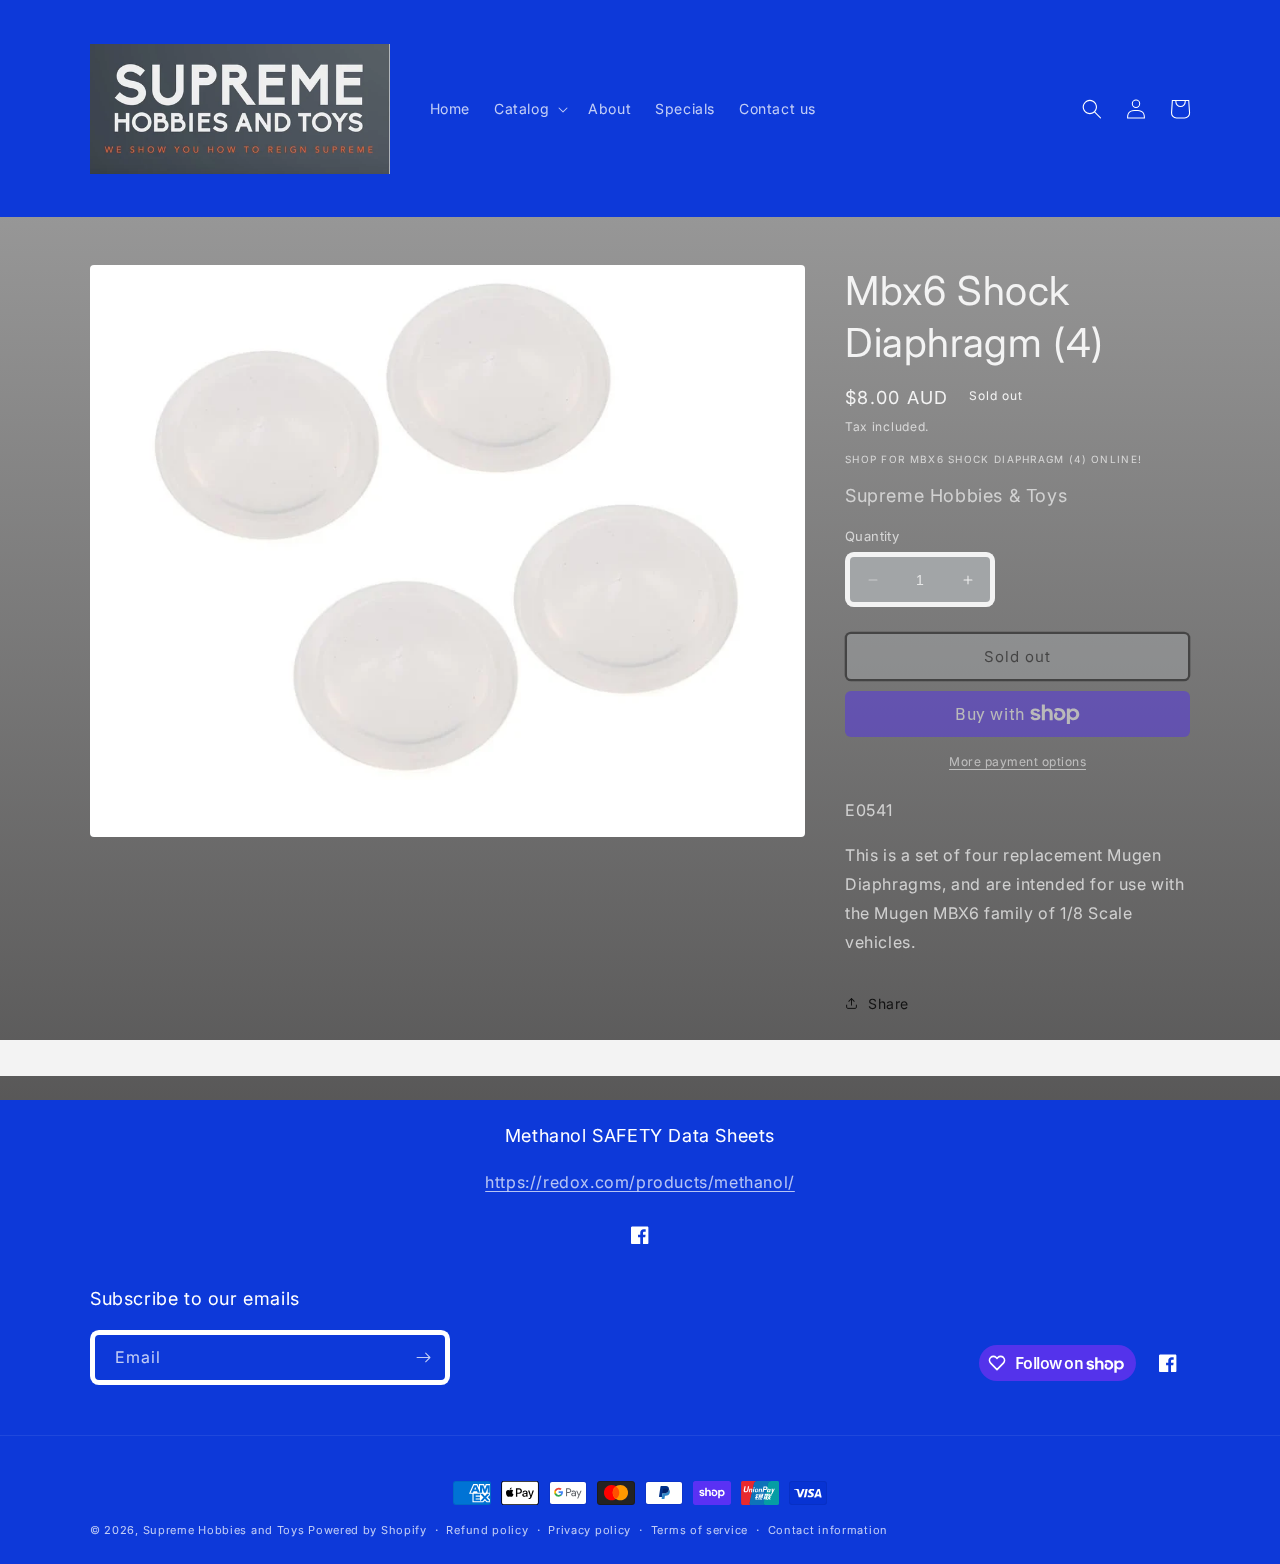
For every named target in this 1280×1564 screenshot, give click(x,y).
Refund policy (487, 1530)
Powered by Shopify (367, 1530)
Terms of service (699, 1530)
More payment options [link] (1017, 761)
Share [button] (888, 1003)
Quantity (872, 536)
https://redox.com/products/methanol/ (640, 1182)
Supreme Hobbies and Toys (224, 1530)
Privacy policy (589, 1530)
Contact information (828, 1530)
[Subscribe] (423, 1357)
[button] (529, 109)
